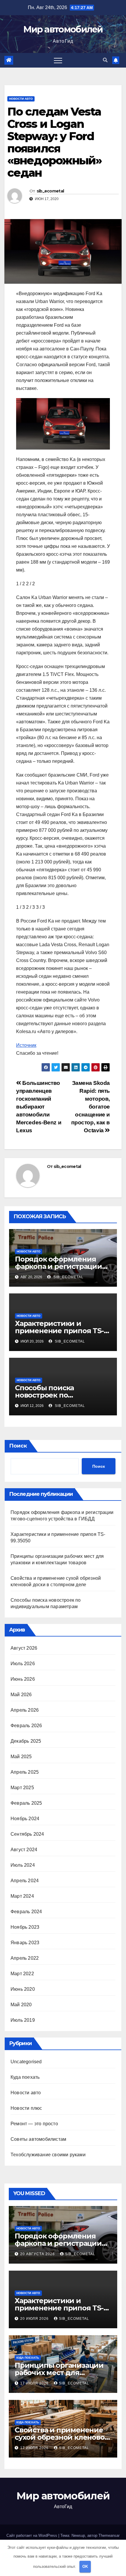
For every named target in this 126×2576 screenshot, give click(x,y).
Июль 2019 (23, 2020)
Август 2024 (24, 1850)
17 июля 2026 (35, 2383)
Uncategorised (26, 2062)
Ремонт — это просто (34, 2124)
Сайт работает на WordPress (32, 2535)
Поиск (18, 1446)
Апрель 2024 (25, 1881)
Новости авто (21, 99)
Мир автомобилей (63, 29)
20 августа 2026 (38, 2254)
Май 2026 (21, 1695)
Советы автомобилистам (38, 2139)
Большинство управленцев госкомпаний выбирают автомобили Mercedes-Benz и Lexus (39, 1107)
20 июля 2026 (35, 2319)
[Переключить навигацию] (58, 60)
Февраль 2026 (26, 1726)
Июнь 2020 (23, 1989)
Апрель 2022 (25, 1958)
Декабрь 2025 (26, 1741)
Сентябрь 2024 (27, 1834)
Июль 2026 (23, 1664)
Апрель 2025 (25, 1772)
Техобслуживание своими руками (48, 2155)
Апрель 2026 (25, 1710)
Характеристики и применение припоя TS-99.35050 (59, 1331)
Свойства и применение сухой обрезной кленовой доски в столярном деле (62, 2437)
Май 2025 (21, 1757)
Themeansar (109, 2535)
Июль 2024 (23, 1865)
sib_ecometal (50, 191)
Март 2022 (22, 1974)
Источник (26, 1045)
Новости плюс (26, 2108)
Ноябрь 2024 (25, 1819)
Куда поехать (25, 2077)
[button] (105, 60)
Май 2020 (21, 2005)
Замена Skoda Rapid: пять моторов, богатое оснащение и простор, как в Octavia (91, 1107)
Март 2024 (22, 1896)
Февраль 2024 (26, 1912)
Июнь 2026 (23, 1679)
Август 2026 (24, 1648)
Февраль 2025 (26, 1803)
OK (85, 2566)
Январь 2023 (25, 1943)
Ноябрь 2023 (25, 1927)
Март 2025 (22, 1788)
